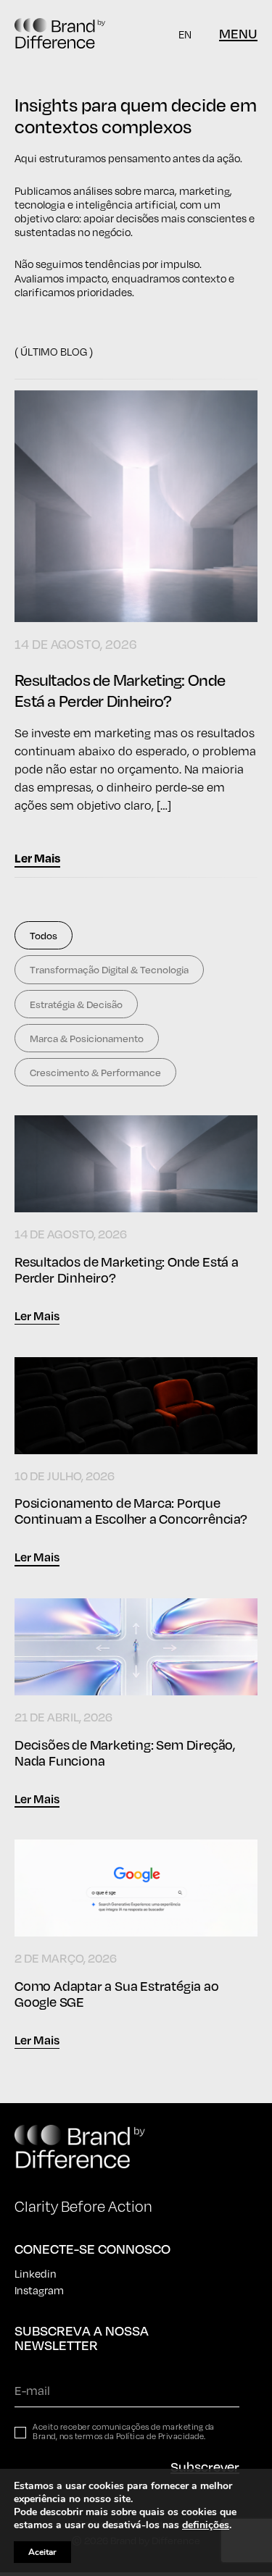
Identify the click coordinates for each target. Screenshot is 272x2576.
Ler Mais (37, 858)
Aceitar (42, 2552)
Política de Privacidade (160, 2436)
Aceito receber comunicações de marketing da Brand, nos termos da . (124, 2432)
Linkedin (36, 2273)
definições (206, 2525)
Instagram (39, 2290)
